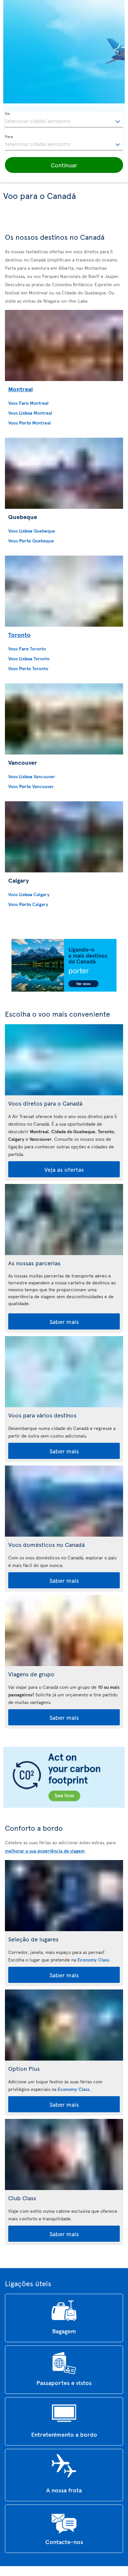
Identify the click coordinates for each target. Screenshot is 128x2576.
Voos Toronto (27, 649)
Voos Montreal (28, 403)
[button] (64, 165)
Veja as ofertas (64, 1169)
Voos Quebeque (32, 531)
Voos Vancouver (32, 776)
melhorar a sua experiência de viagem (45, 1851)
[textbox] (64, 120)
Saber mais (64, 1321)
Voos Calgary (29, 894)
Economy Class (93, 1960)
